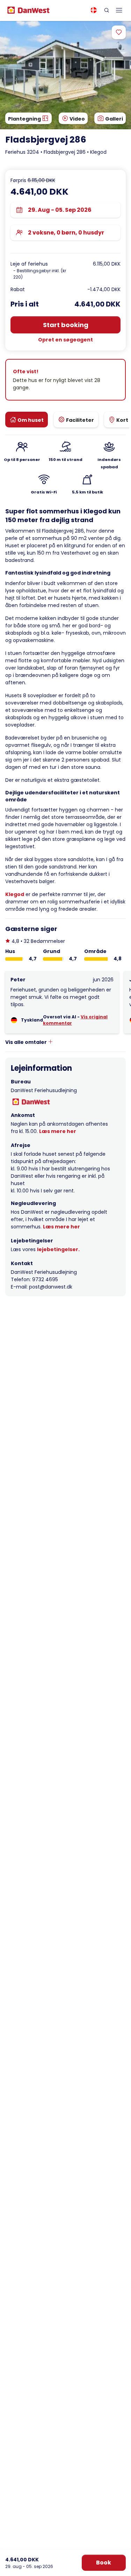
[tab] (27, 420)
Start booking (66, 325)
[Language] (94, 10)
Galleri (114, 119)
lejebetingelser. (58, 1249)
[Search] (107, 10)
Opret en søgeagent (65, 340)
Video (77, 119)
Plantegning (25, 119)
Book (104, 2563)
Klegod (15, 894)
